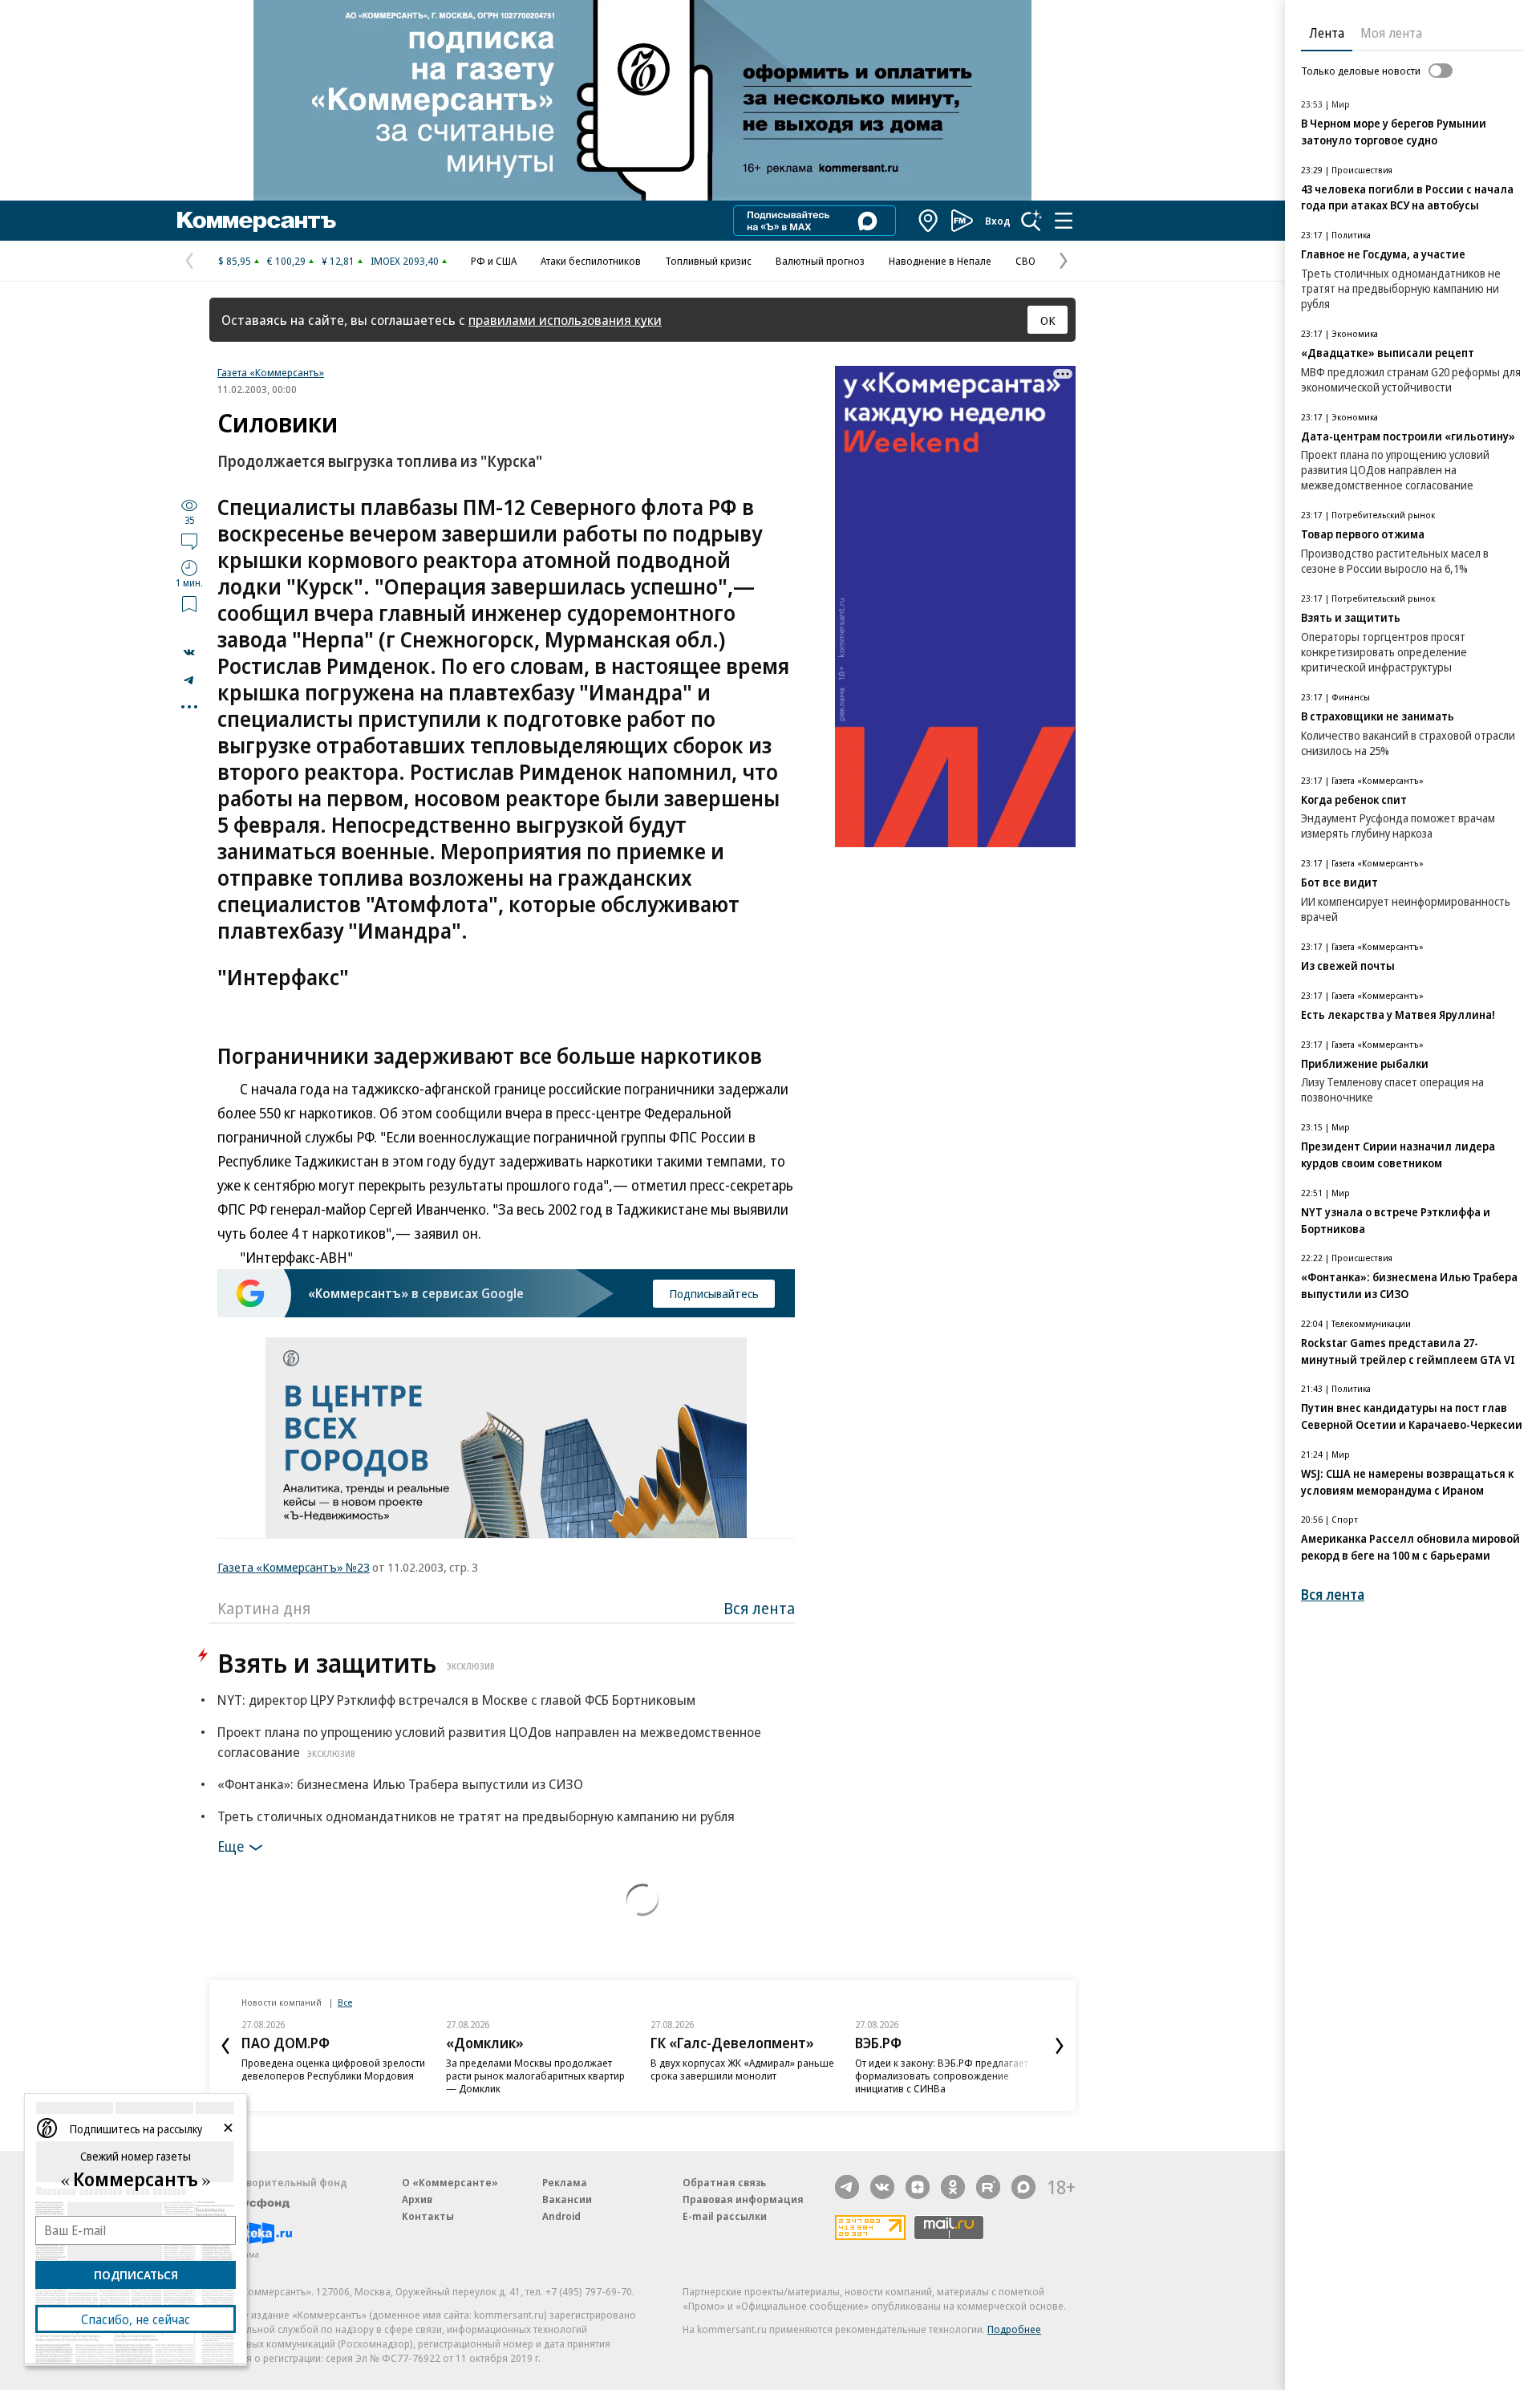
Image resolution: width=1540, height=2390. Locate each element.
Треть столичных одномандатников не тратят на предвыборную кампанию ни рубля (476, 1816)
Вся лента (759, 1608)
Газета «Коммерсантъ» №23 (294, 1567)
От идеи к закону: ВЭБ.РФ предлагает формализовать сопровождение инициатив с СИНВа (942, 2076)
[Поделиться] (189, 652)
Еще (231, 1846)
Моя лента (1391, 33)
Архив (417, 2199)
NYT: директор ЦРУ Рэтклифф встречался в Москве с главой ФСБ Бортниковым (456, 1700)
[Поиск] (1031, 221)
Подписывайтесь (714, 1293)
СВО (1025, 261)
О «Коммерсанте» (450, 2182)
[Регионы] (929, 221)
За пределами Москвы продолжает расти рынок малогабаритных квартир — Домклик (535, 2076)
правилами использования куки (565, 320)
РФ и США (494, 261)
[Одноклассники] (953, 2187)
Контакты (428, 2216)
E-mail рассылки (725, 2216)
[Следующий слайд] (1060, 2046)
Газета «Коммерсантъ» (271, 372)
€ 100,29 (286, 261)
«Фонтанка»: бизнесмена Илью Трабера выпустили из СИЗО (400, 1784)
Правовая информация (743, 2199)
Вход (998, 221)
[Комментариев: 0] (189, 541)
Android (561, 2216)
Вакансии (567, 2199)
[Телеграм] (847, 2187)
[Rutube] (988, 2187)
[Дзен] (918, 2187)
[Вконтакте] (882, 2187)
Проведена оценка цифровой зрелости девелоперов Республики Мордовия (333, 2069)
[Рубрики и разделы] (1064, 221)
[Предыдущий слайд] (225, 2046)
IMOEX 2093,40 (405, 261)
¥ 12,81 (338, 261)
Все (345, 2002)
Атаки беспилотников (591, 261)
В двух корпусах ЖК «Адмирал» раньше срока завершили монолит (742, 2069)
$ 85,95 (235, 261)
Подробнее (1014, 2329)
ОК (1048, 320)
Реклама (565, 2182)
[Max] (1023, 2187)
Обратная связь (724, 2182)
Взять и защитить (356, 1663)
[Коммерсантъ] (257, 221)
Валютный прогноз (820, 261)
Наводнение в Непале (940, 261)
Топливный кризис (708, 261)
